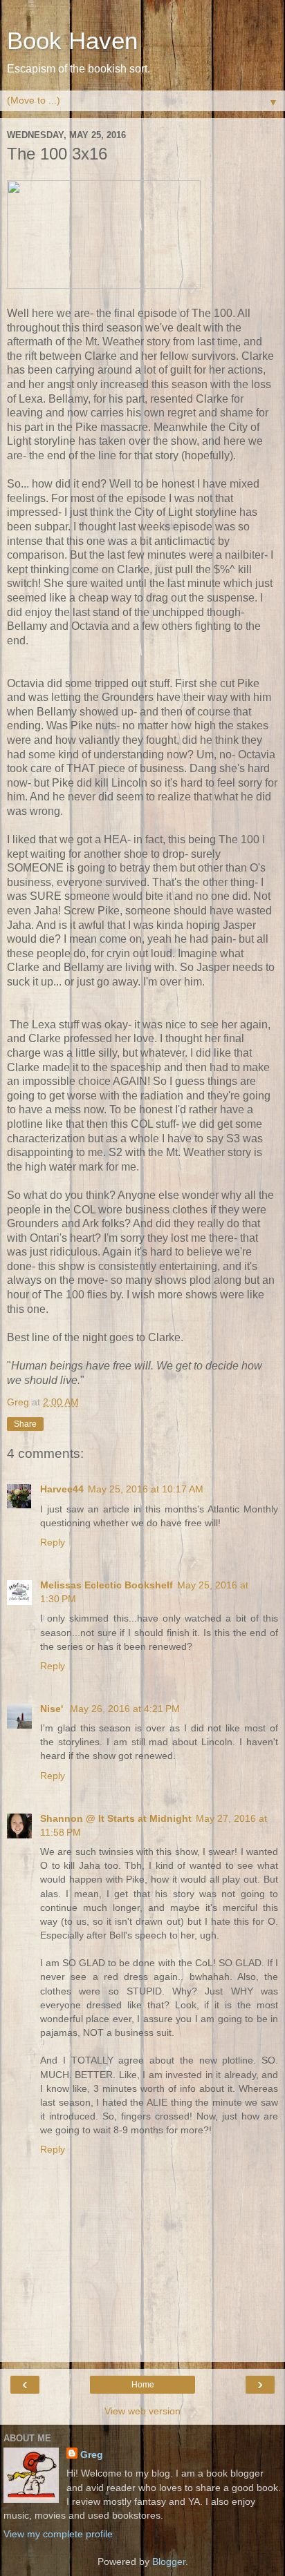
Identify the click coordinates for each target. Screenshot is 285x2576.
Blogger (169, 2561)
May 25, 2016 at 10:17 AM (146, 1489)
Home (143, 2385)
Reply (53, 1542)
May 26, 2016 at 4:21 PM (125, 1709)
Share (25, 1424)
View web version (142, 2411)
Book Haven (72, 41)
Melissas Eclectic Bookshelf (107, 1585)
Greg (92, 2454)
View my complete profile (58, 2534)
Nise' (53, 1709)
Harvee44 (62, 1489)
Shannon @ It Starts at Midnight (116, 1818)
